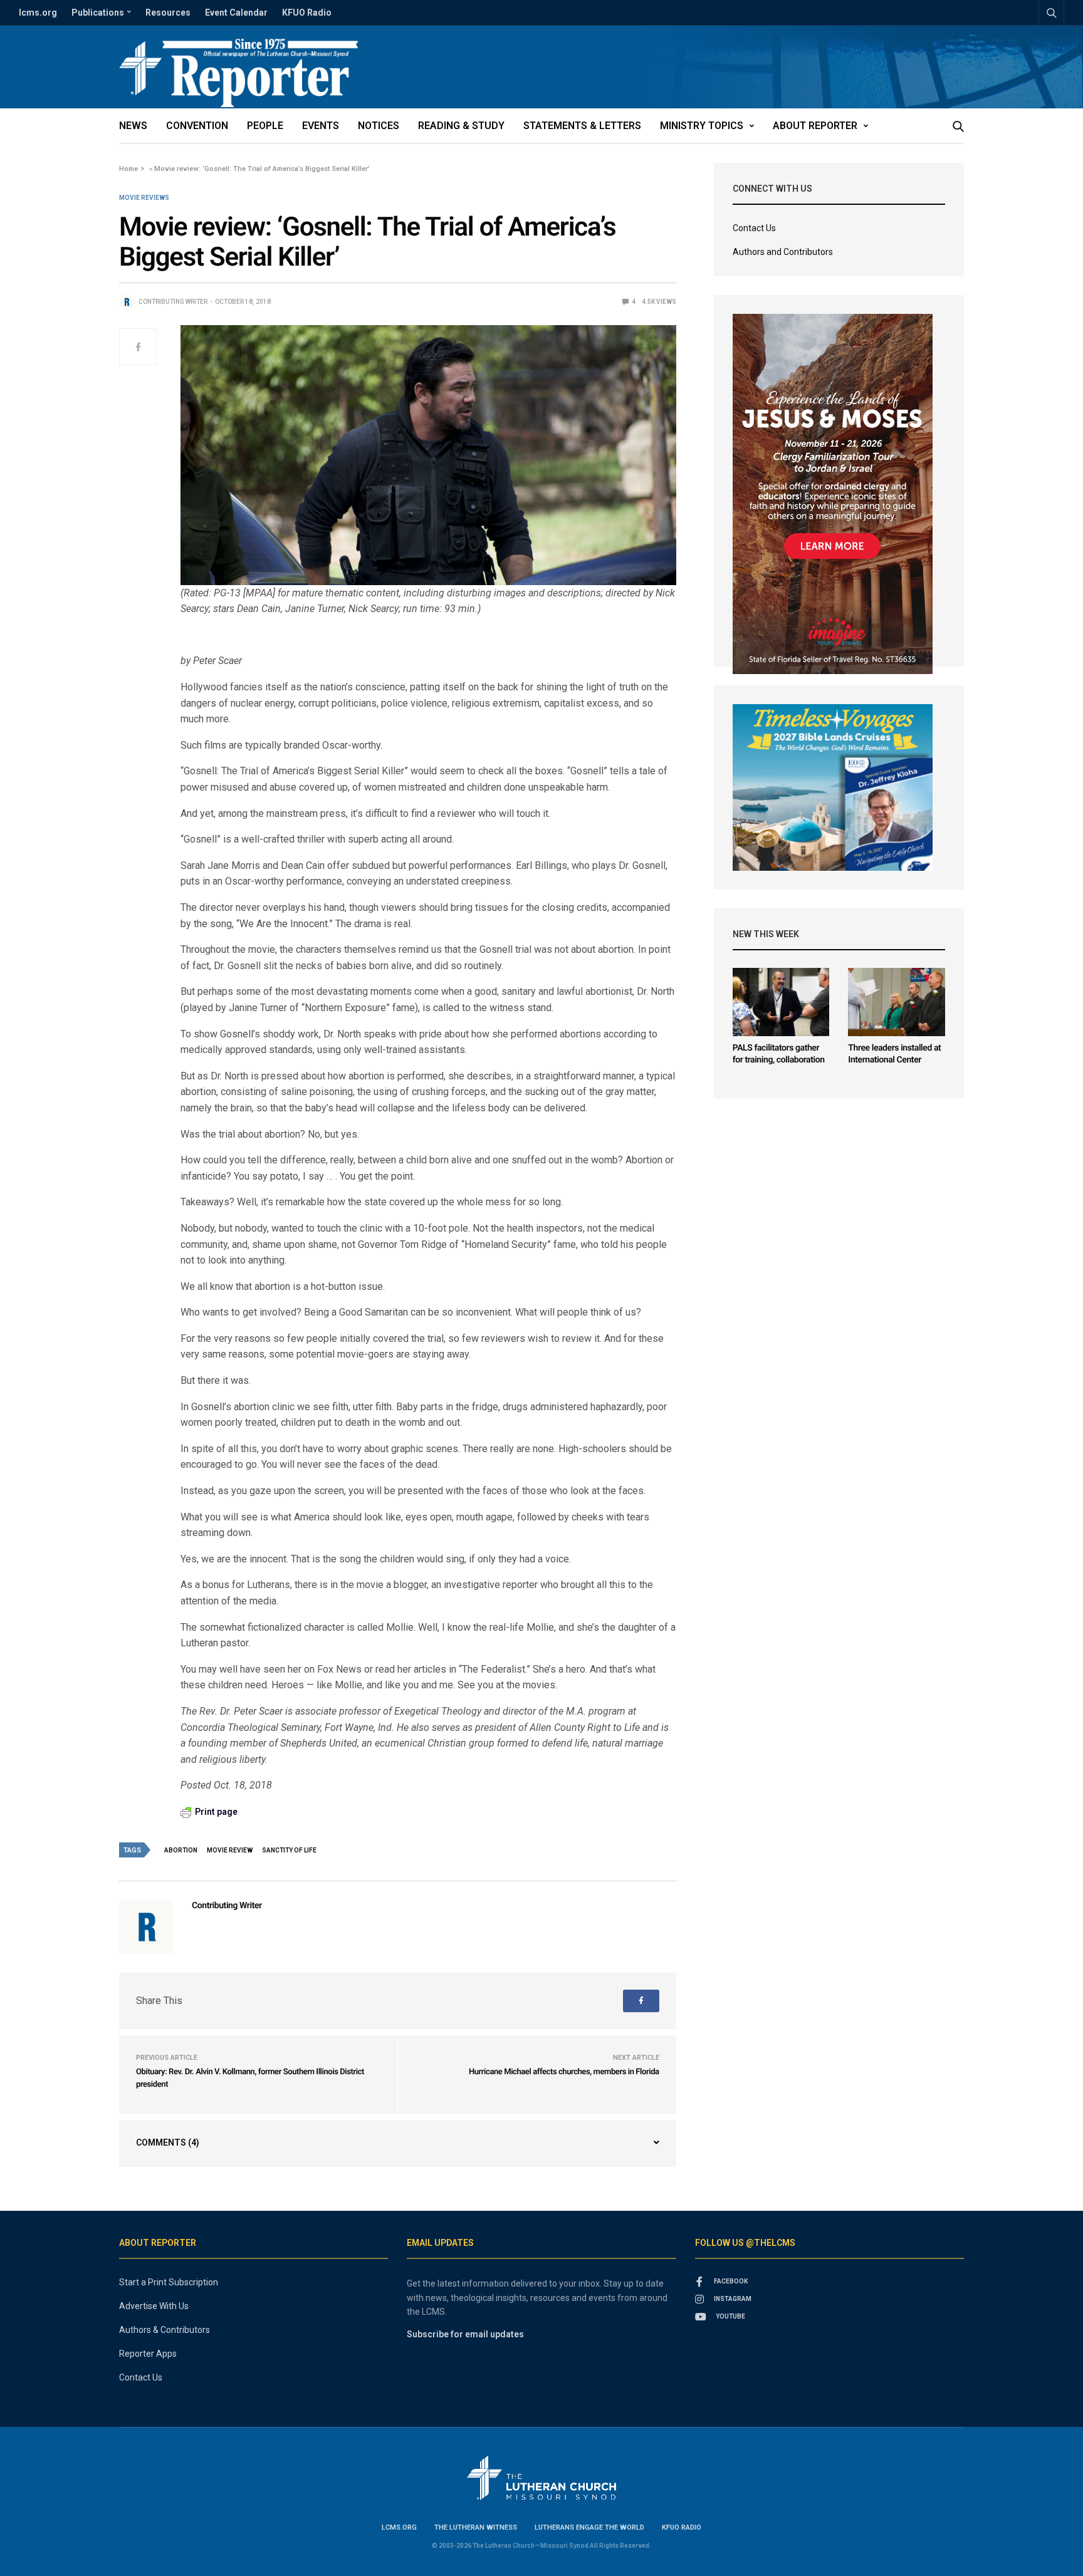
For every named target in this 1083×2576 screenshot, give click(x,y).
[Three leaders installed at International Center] (897, 1002)
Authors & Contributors (165, 2330)
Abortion (181, 1850)
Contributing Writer (173, 302)
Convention (197, 126)
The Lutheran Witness (476, 2527)
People (265, 126)
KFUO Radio (307, 13)
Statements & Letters (582, 126)
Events (321, 126)
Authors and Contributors (783, 252)
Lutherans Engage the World (589, 2527)
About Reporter (815, 126)
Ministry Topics (702, 126)
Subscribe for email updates (465, 2334)
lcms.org (38, 13)
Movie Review (230, 1850)
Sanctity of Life (289, 1850)
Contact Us (754, 228)
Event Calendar (236, 13)
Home (128, 169)
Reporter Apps (148, 2354)
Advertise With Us (154, 2306)
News (133, 126)
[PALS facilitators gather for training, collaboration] (781, 1002)
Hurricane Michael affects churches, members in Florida (564, 2072)
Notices (379, 126)
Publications (98, 13)
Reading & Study (461, 126)
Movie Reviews (144, 198)
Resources (168, 13)
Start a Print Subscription (169, 2282)
